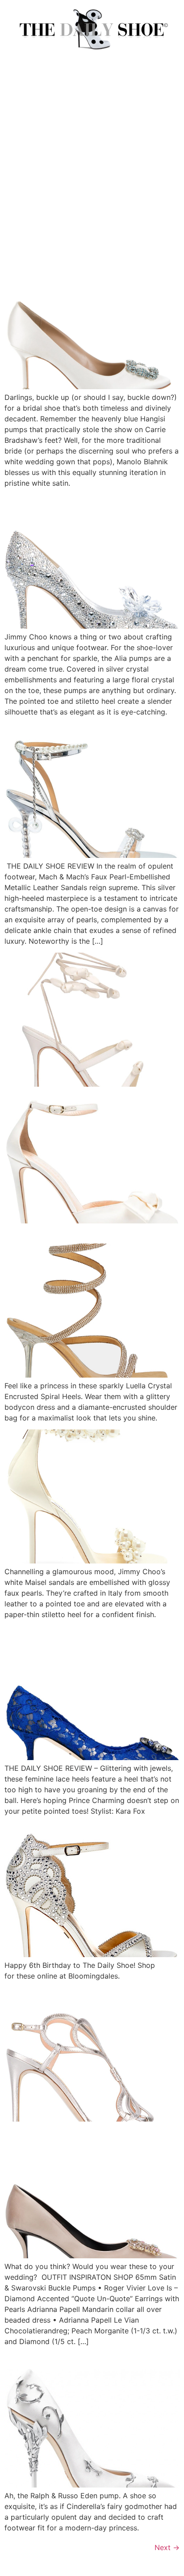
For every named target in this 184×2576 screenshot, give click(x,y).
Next (167, 2547)
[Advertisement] (92, 159)
